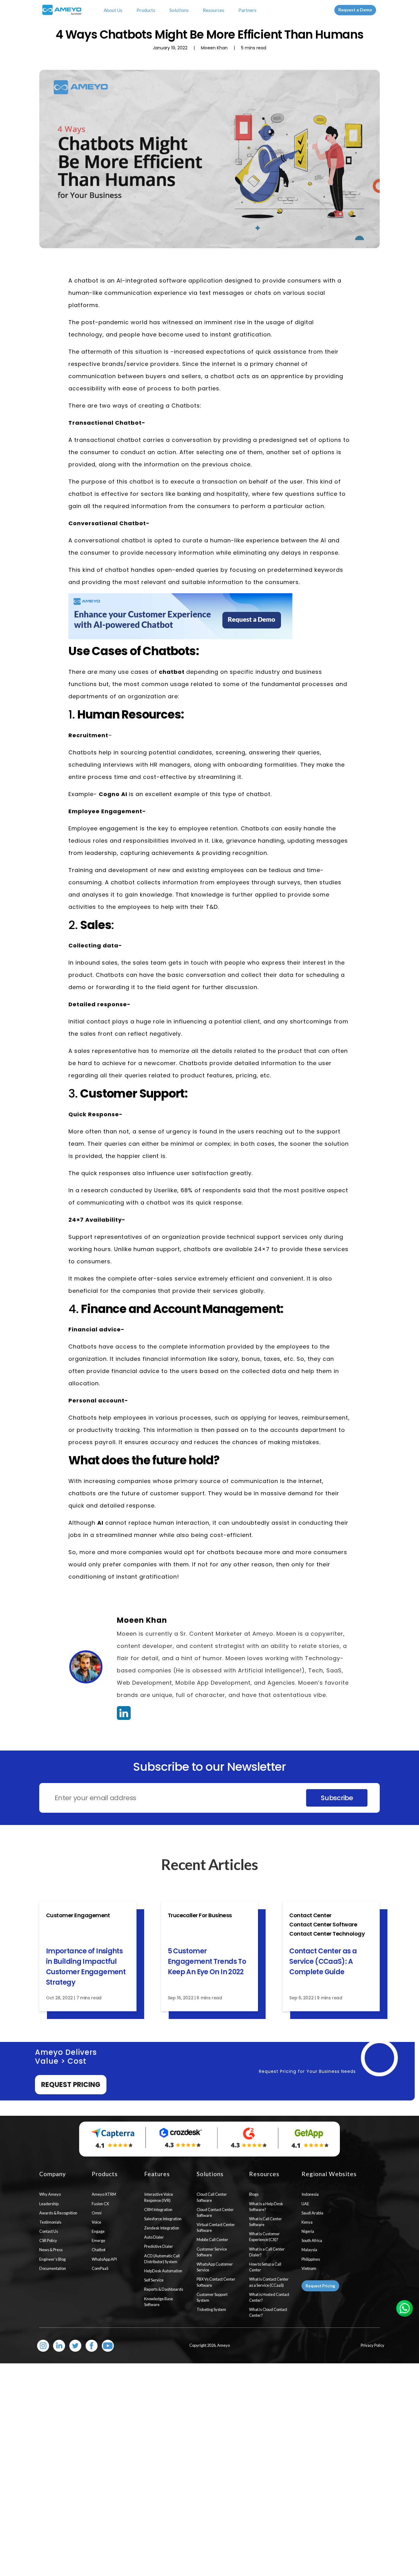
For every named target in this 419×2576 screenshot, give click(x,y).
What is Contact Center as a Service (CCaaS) (269, 2282)
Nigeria (308, 2231)
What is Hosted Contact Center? (269, 2297)
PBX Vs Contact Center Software (216, 2282)
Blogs (254, 2194)
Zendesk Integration (162, 2228)
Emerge (98, 2240)
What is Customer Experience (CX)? (264, 2237)
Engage (98, 2231)
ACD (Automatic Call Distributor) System (162, 2259)
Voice (96, 2222)
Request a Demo (355, 10)
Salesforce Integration (163, 2219)
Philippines (311, 2259)
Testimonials (50, 2222)
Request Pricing (71, 2085)
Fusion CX (100, 2204)
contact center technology (327, 1934)
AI (100, 1523)
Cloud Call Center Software (212, 2197)
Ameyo (223, 2345)
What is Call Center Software (265, 2222)
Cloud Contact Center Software (215, 2212)
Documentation (53, 2268)
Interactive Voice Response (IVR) (159, 2197)
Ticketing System (211, 2309)
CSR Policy (48, 2240)
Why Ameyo (50, 2194)
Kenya (307, 2222)
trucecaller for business (200, 1915)
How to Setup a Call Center (265, 2267)
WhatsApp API (104, 2259)
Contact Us (49, 2231)
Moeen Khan (142, 1620)
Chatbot (99, 2250)
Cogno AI (114, 794)
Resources (213, 10)
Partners (247, 10)
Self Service (154, 2280)
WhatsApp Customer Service (215, 2267)
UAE (305, 2204)
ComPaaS (100, 2268)
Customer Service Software (212, 2252)
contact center (310, 1915)
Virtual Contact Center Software (216, 2227)
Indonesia (310, 2194)
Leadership (49, 2204)
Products (146, 10)
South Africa (312, 2240)
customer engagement (78, 1915)
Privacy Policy (373, 2345)
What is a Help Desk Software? (266, 2207)
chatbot (173, 672)
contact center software (323, 1924)
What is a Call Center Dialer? (267, 2252)
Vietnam (309, 2268)
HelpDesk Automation (163, 2271)
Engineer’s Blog (52, 2259)
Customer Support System (212, 2297)
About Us (113, 10)
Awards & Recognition (58, 2213)
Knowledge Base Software (159, 2302)
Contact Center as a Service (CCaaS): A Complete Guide (323, 1961)
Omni (97, 2213)
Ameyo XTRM (104, 2194)
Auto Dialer (154, 2237)
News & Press (51, 2250)
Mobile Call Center (212, 2240)
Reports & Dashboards (164, 2289)
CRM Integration (158, 2210)
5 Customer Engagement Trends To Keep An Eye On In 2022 (207, 1961)
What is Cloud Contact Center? (268, 2312)
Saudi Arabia (312, 2213)
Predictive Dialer (159, 2246)
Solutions (179, 10)
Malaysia (309, 2250)
